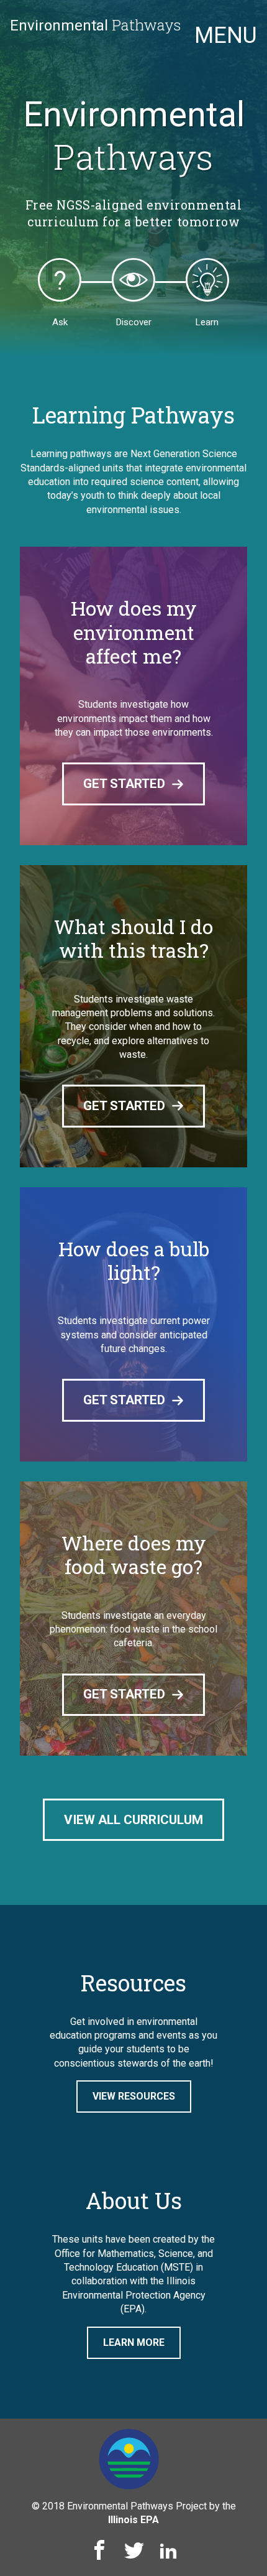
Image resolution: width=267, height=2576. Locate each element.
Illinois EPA (133, 2520)
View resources (134, 2096)
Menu (226, 35)
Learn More (134, 2342)
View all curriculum (133, 1820)
